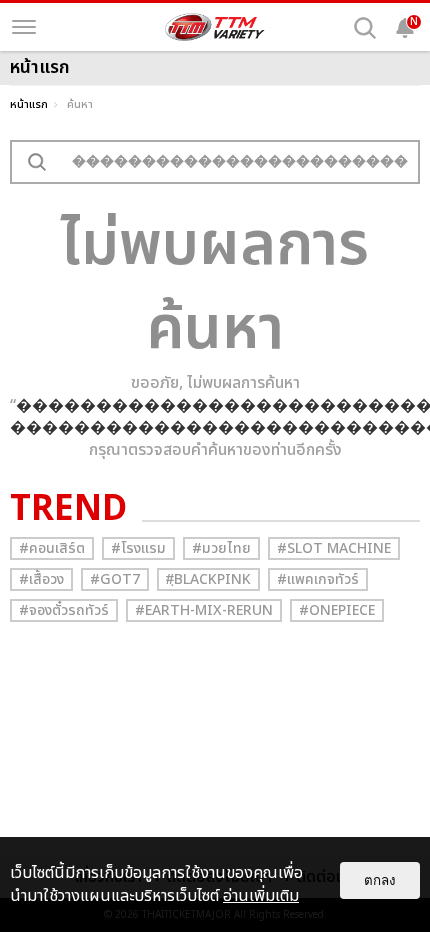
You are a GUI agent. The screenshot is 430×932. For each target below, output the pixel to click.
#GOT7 (115, 579)
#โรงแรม (138, 548)
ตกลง (380, 880)
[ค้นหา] (365, 28)
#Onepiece (337, 610)
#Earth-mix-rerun (204, 610)
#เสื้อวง (41, 579)
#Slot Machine (334, 548)
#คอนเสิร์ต (52, 548)
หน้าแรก (29, 104)
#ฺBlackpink (208, 579)
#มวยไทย (221, 548)
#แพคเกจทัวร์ (318, 579)
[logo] (215, 27)
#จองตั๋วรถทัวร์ (64, 610)
